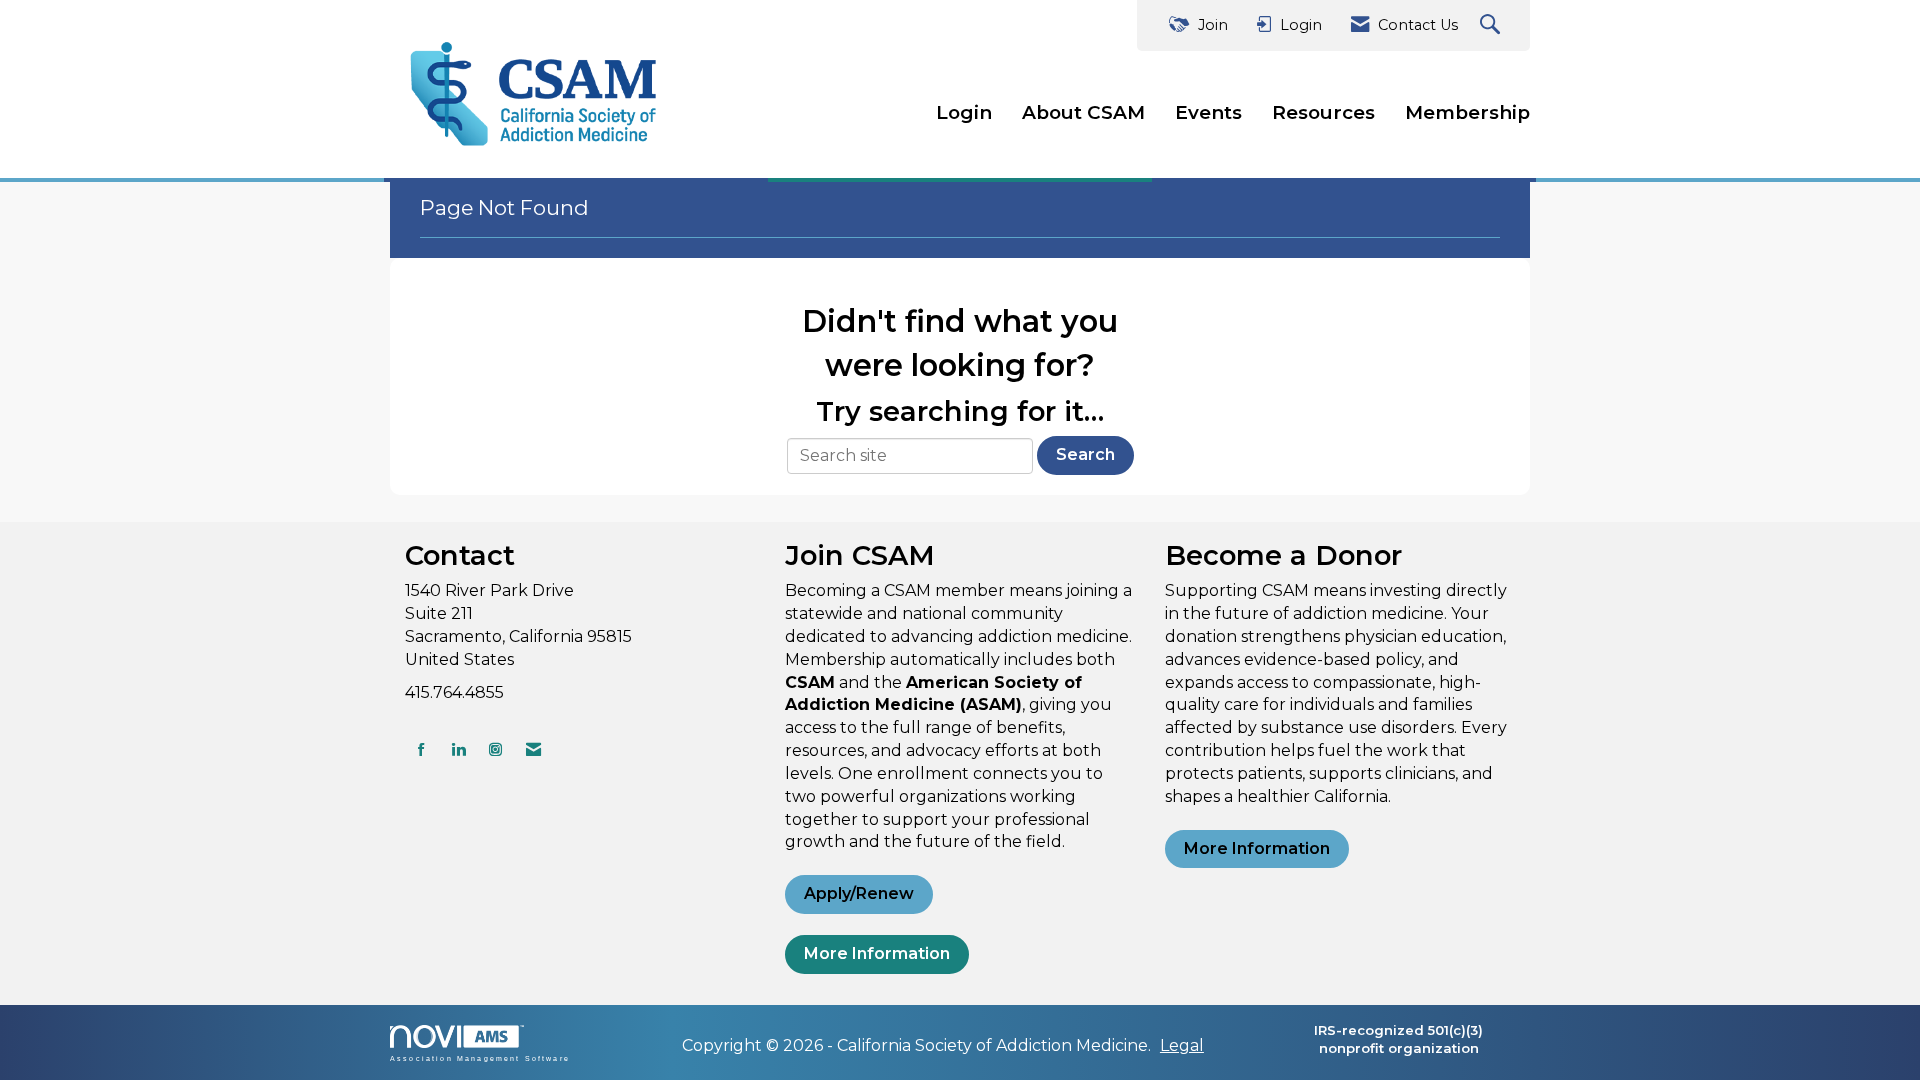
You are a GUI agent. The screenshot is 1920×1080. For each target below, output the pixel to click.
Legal (1182, 1045)
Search (1085, 454)
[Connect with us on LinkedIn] (458, 749)
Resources (1323, 112)
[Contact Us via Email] (533, 749)
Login (964, 112)
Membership (1467, 112)
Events (1208, 112)
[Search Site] (1492, 25)
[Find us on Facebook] (421, 749)
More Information (877, 953)
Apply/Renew (859, 893)
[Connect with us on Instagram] (495, 749)
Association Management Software (480, 1058)
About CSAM (1083, 112)
